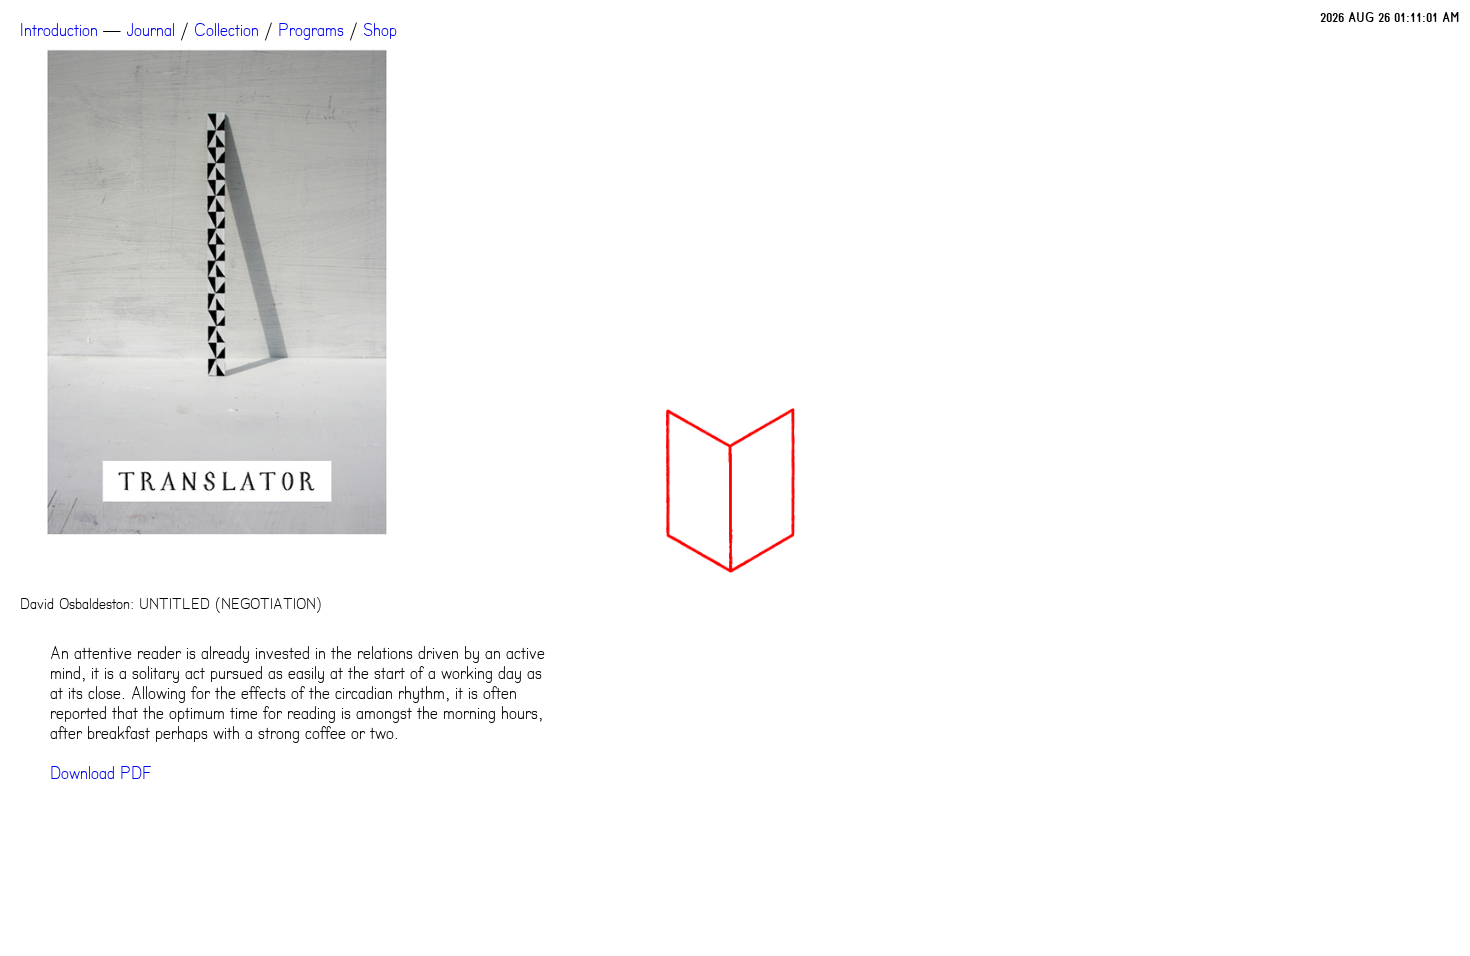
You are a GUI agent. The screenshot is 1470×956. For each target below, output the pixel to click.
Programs (311, 30)
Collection (226, 30)
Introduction (59, 30)
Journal (150, 30)
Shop (380, 30)
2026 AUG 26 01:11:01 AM (1390, 17)
